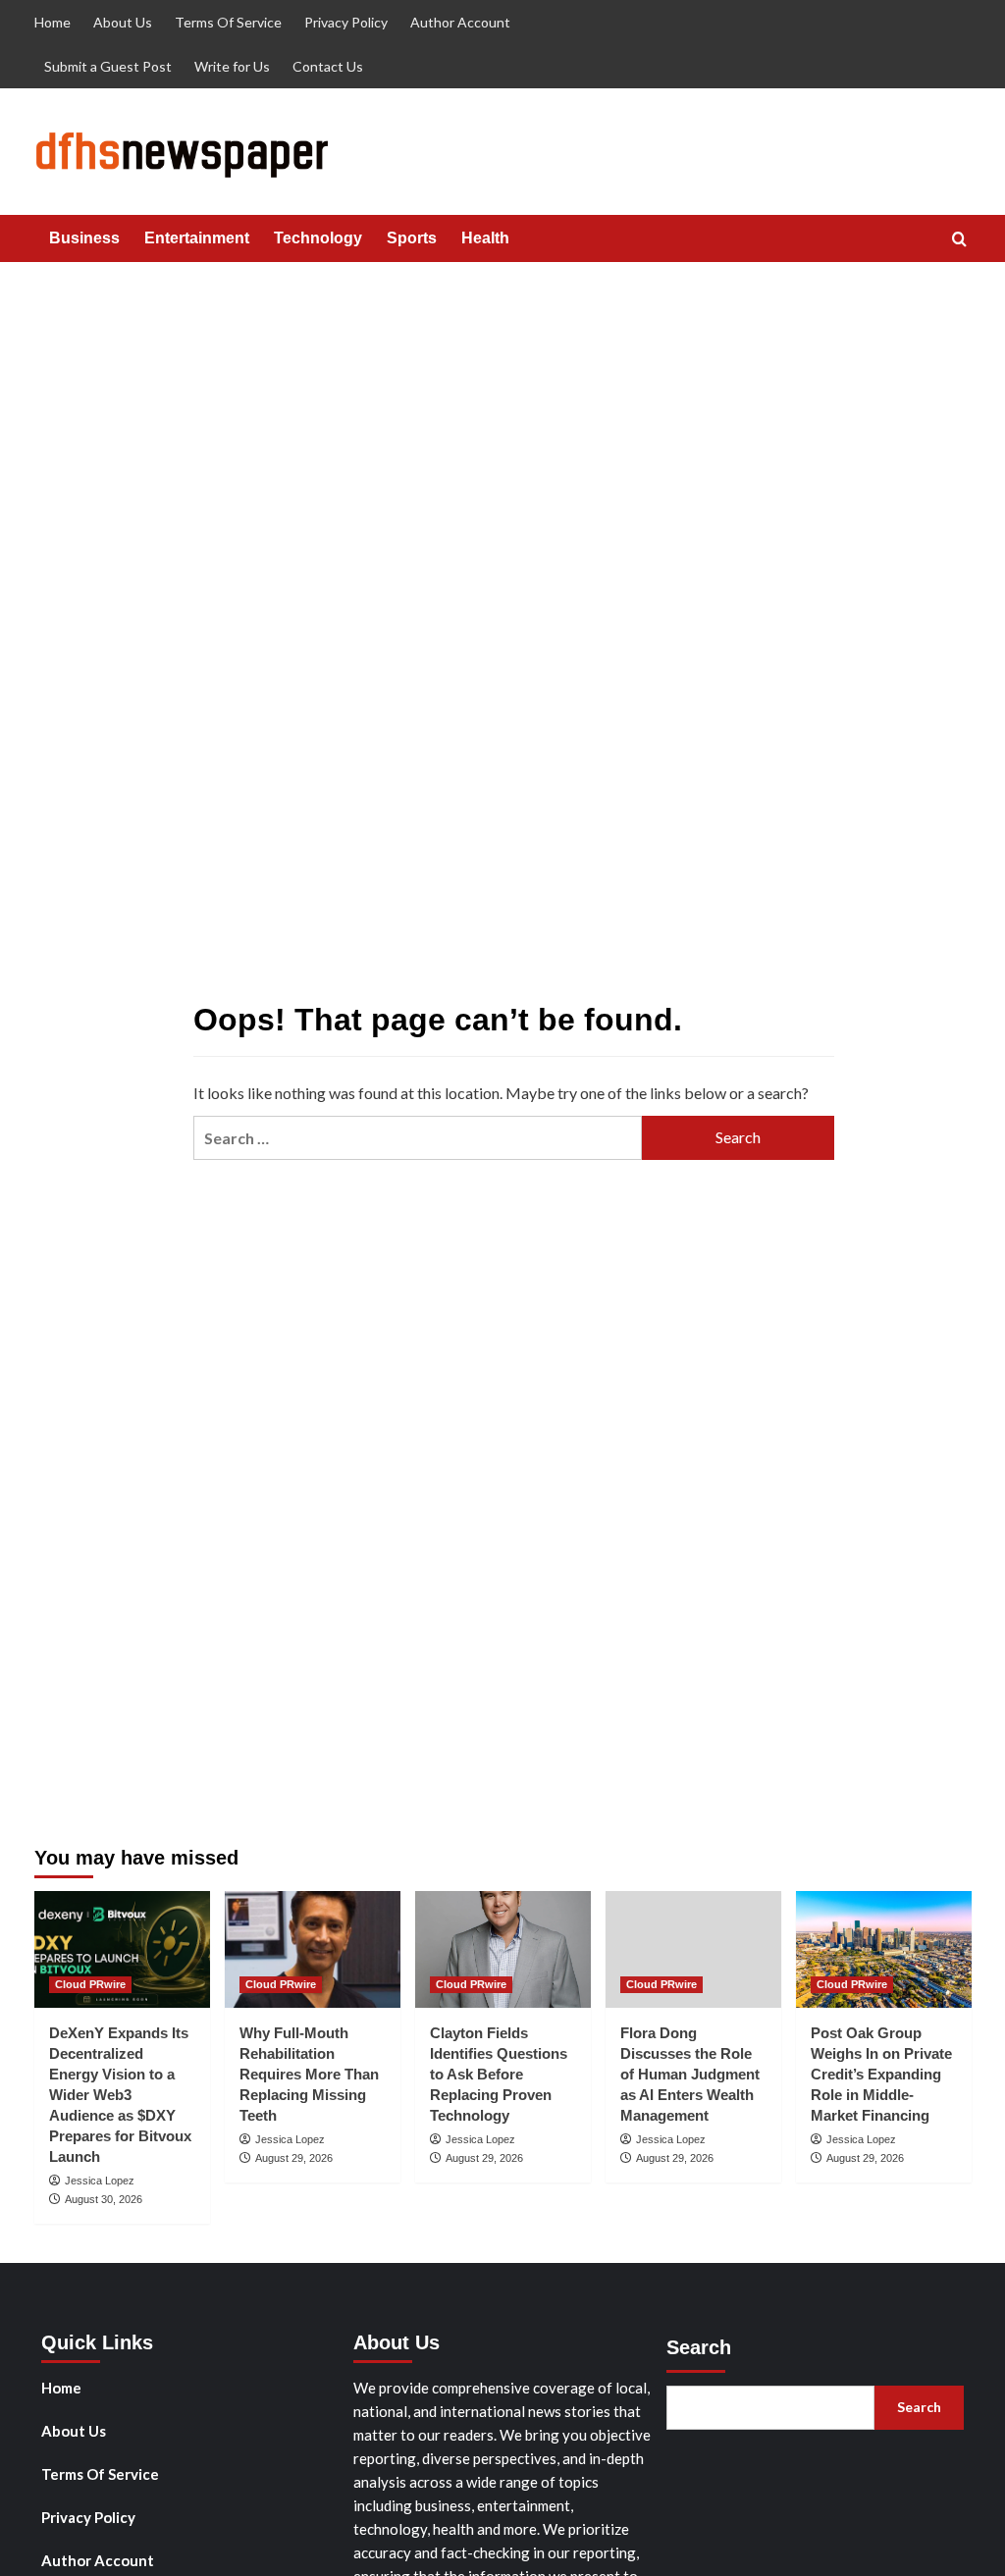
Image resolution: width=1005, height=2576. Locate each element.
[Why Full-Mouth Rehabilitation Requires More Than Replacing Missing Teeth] (313, 1949)
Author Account (460, 22)
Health (485, 238)
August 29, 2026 (294, 2158)
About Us (123, 22)
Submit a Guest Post (108, 66)
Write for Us (232, 66)
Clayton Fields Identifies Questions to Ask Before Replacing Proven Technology (499, 2074)
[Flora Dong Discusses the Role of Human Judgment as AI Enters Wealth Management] (693, 1949)
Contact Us (328, 66)
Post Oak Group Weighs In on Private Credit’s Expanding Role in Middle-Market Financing (881, 2074)
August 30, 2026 (104, 2199)
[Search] (959, 240)
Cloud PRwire (90, 1984)
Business (84, 238)
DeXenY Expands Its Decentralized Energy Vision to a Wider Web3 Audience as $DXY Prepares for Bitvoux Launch (120, 2095)
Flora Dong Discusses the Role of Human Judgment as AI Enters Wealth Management (690, 2074)
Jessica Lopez (100, 2181)
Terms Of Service (228, 22)
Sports (412, 238)
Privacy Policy (346, 22)
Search (699, 2347)
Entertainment (197, 238)
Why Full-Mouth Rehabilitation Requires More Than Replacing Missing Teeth (309, 2074)
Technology (318, 238)
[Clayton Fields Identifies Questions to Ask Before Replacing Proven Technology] (503, 1949)
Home (53, 22)
